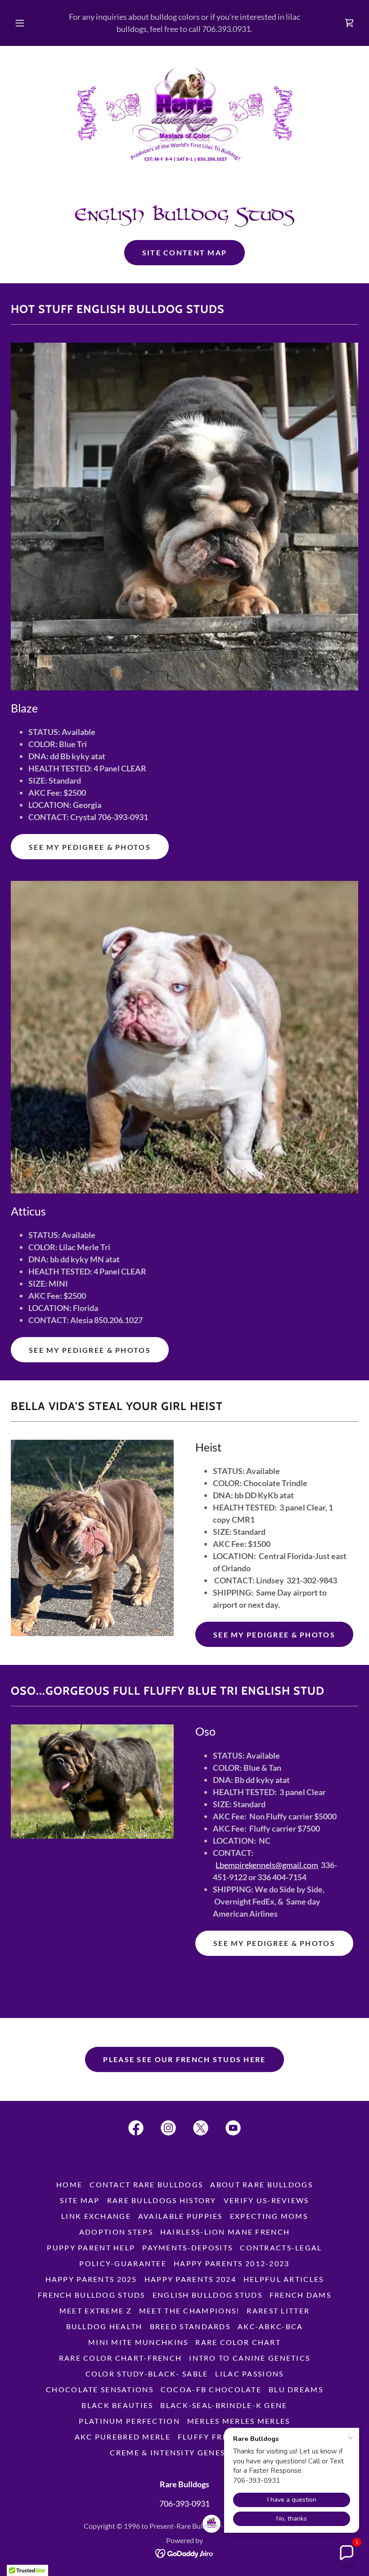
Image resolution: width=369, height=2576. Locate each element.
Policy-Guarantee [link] (123, 2263)
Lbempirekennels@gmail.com (267, 1865)
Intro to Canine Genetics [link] (250, 2358)
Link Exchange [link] (96, 2216)
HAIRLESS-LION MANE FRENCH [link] (225, 2232)
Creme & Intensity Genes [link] (167, 2452)
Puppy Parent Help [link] (91, 2247)
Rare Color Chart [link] (238, 2342)
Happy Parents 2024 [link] (190, 2279)
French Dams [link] (300, 2295)
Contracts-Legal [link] (281, 2247)
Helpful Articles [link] (284, 2279)
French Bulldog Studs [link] (92, 2295)
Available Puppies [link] (180, 2216)
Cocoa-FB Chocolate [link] (211, 2389)
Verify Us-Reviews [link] (266, 2200)
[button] (26, 23)
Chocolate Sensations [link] (100, 2389)
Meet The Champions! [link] (189, 2311)
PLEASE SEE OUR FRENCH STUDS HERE (184, 2059)
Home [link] (69, 2184)
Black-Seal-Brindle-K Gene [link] (224, 2405)
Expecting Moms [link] (269, 2216)
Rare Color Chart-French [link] (121, 2358)
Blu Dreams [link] (296, 2389)
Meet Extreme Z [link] (96, 2311)
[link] (349, 23)
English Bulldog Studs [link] (207, 2295)
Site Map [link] (80, 2200)
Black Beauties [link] (117, 2405)
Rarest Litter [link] (278, 2311)
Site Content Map (185, 252)
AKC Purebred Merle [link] (123, 2437)
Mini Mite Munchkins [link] (138, 2342)
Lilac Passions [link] (249, 2374)
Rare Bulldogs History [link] (162, 2200)
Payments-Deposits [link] (187, 2247)
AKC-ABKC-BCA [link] (270, 2326)
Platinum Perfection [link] (129, 2421)
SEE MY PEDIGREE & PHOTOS (90, 847)
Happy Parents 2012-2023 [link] (232, 2263)
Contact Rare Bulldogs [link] (146, 2184)
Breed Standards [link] (190, 2326)
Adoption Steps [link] (116, 2232)
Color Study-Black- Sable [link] (147, 2374)
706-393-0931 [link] (184, 2503)
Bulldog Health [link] (104, 2326)
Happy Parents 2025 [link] (91, 2279)
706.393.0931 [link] (226, 29)
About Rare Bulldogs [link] (261, 2184)
